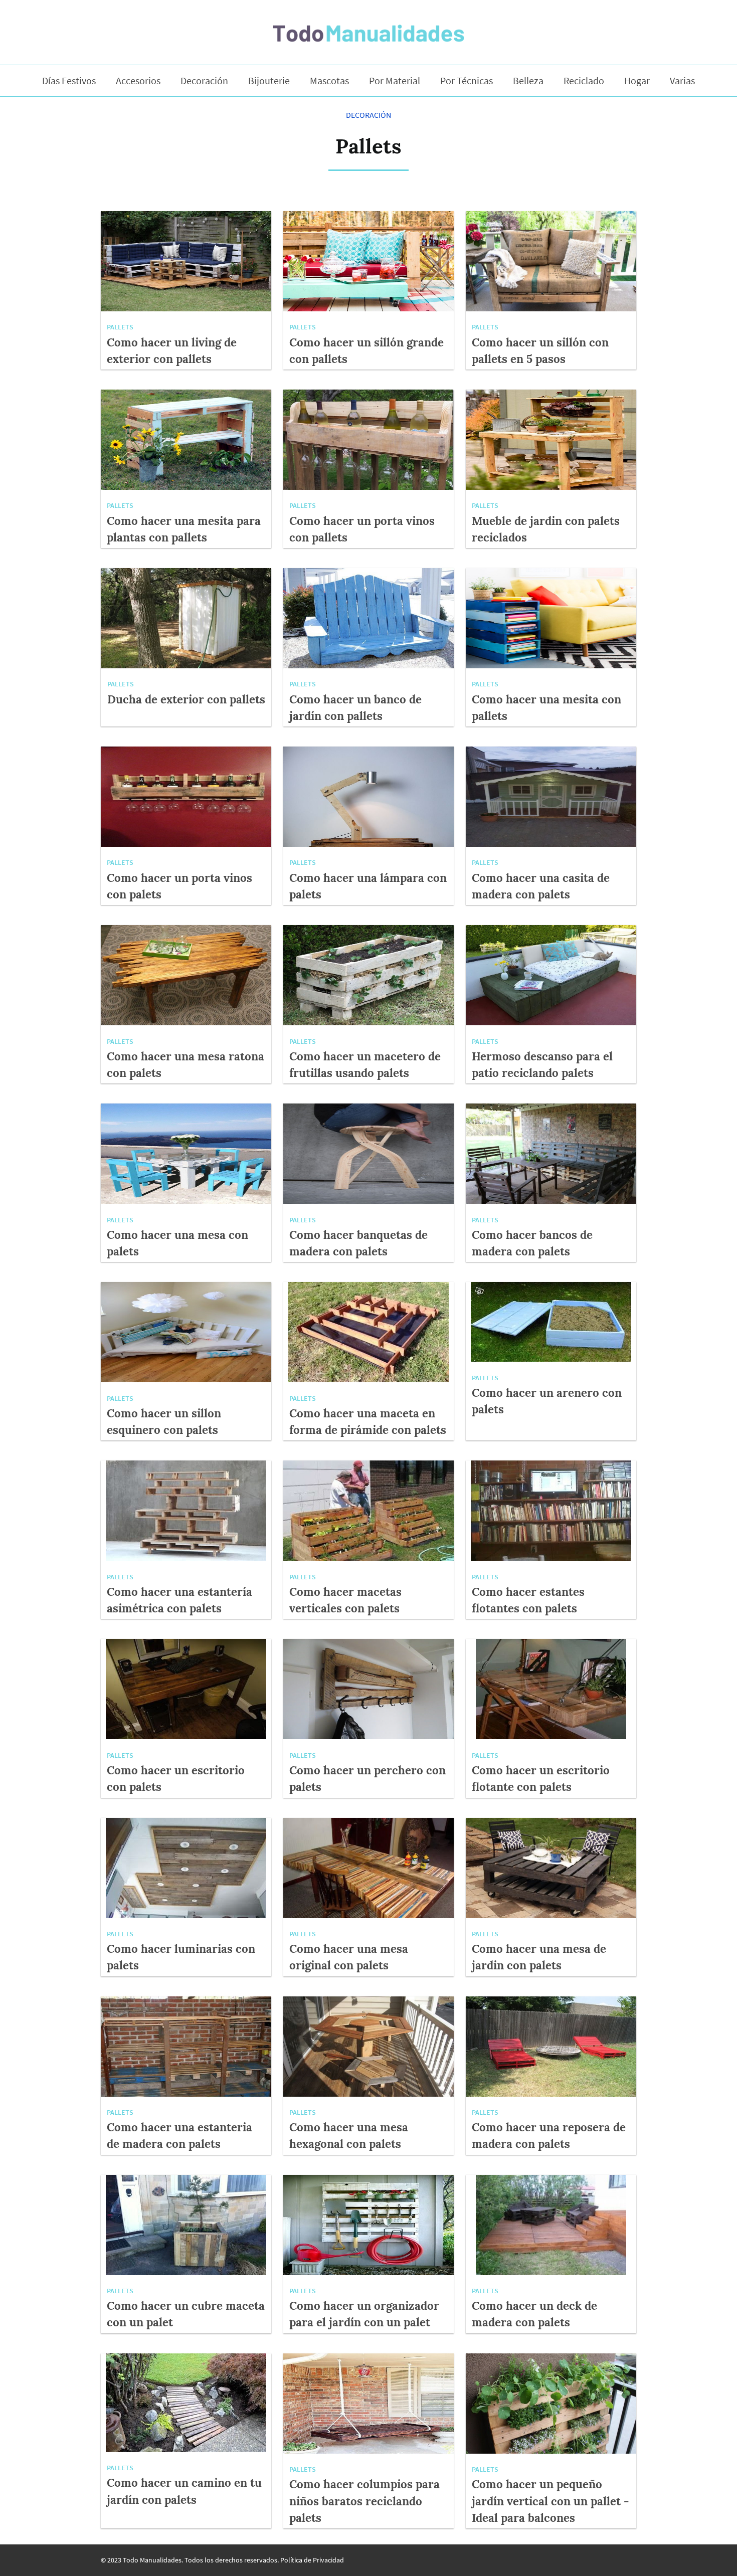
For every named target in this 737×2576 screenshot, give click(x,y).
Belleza (528, 81)
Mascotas (329, 81)
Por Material (395, 81)
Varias (682, 81)
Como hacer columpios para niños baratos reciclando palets (364, 2501)
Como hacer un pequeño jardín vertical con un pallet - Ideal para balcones (550, 2501)
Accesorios (138, 81)
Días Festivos (69, 81)
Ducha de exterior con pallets (186, 699)
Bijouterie (269, 81)
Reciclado (584, 81)
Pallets (120, 327)
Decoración (204, 81)
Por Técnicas (467, 81)
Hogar (637, 81)
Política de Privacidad (312, 2560)
